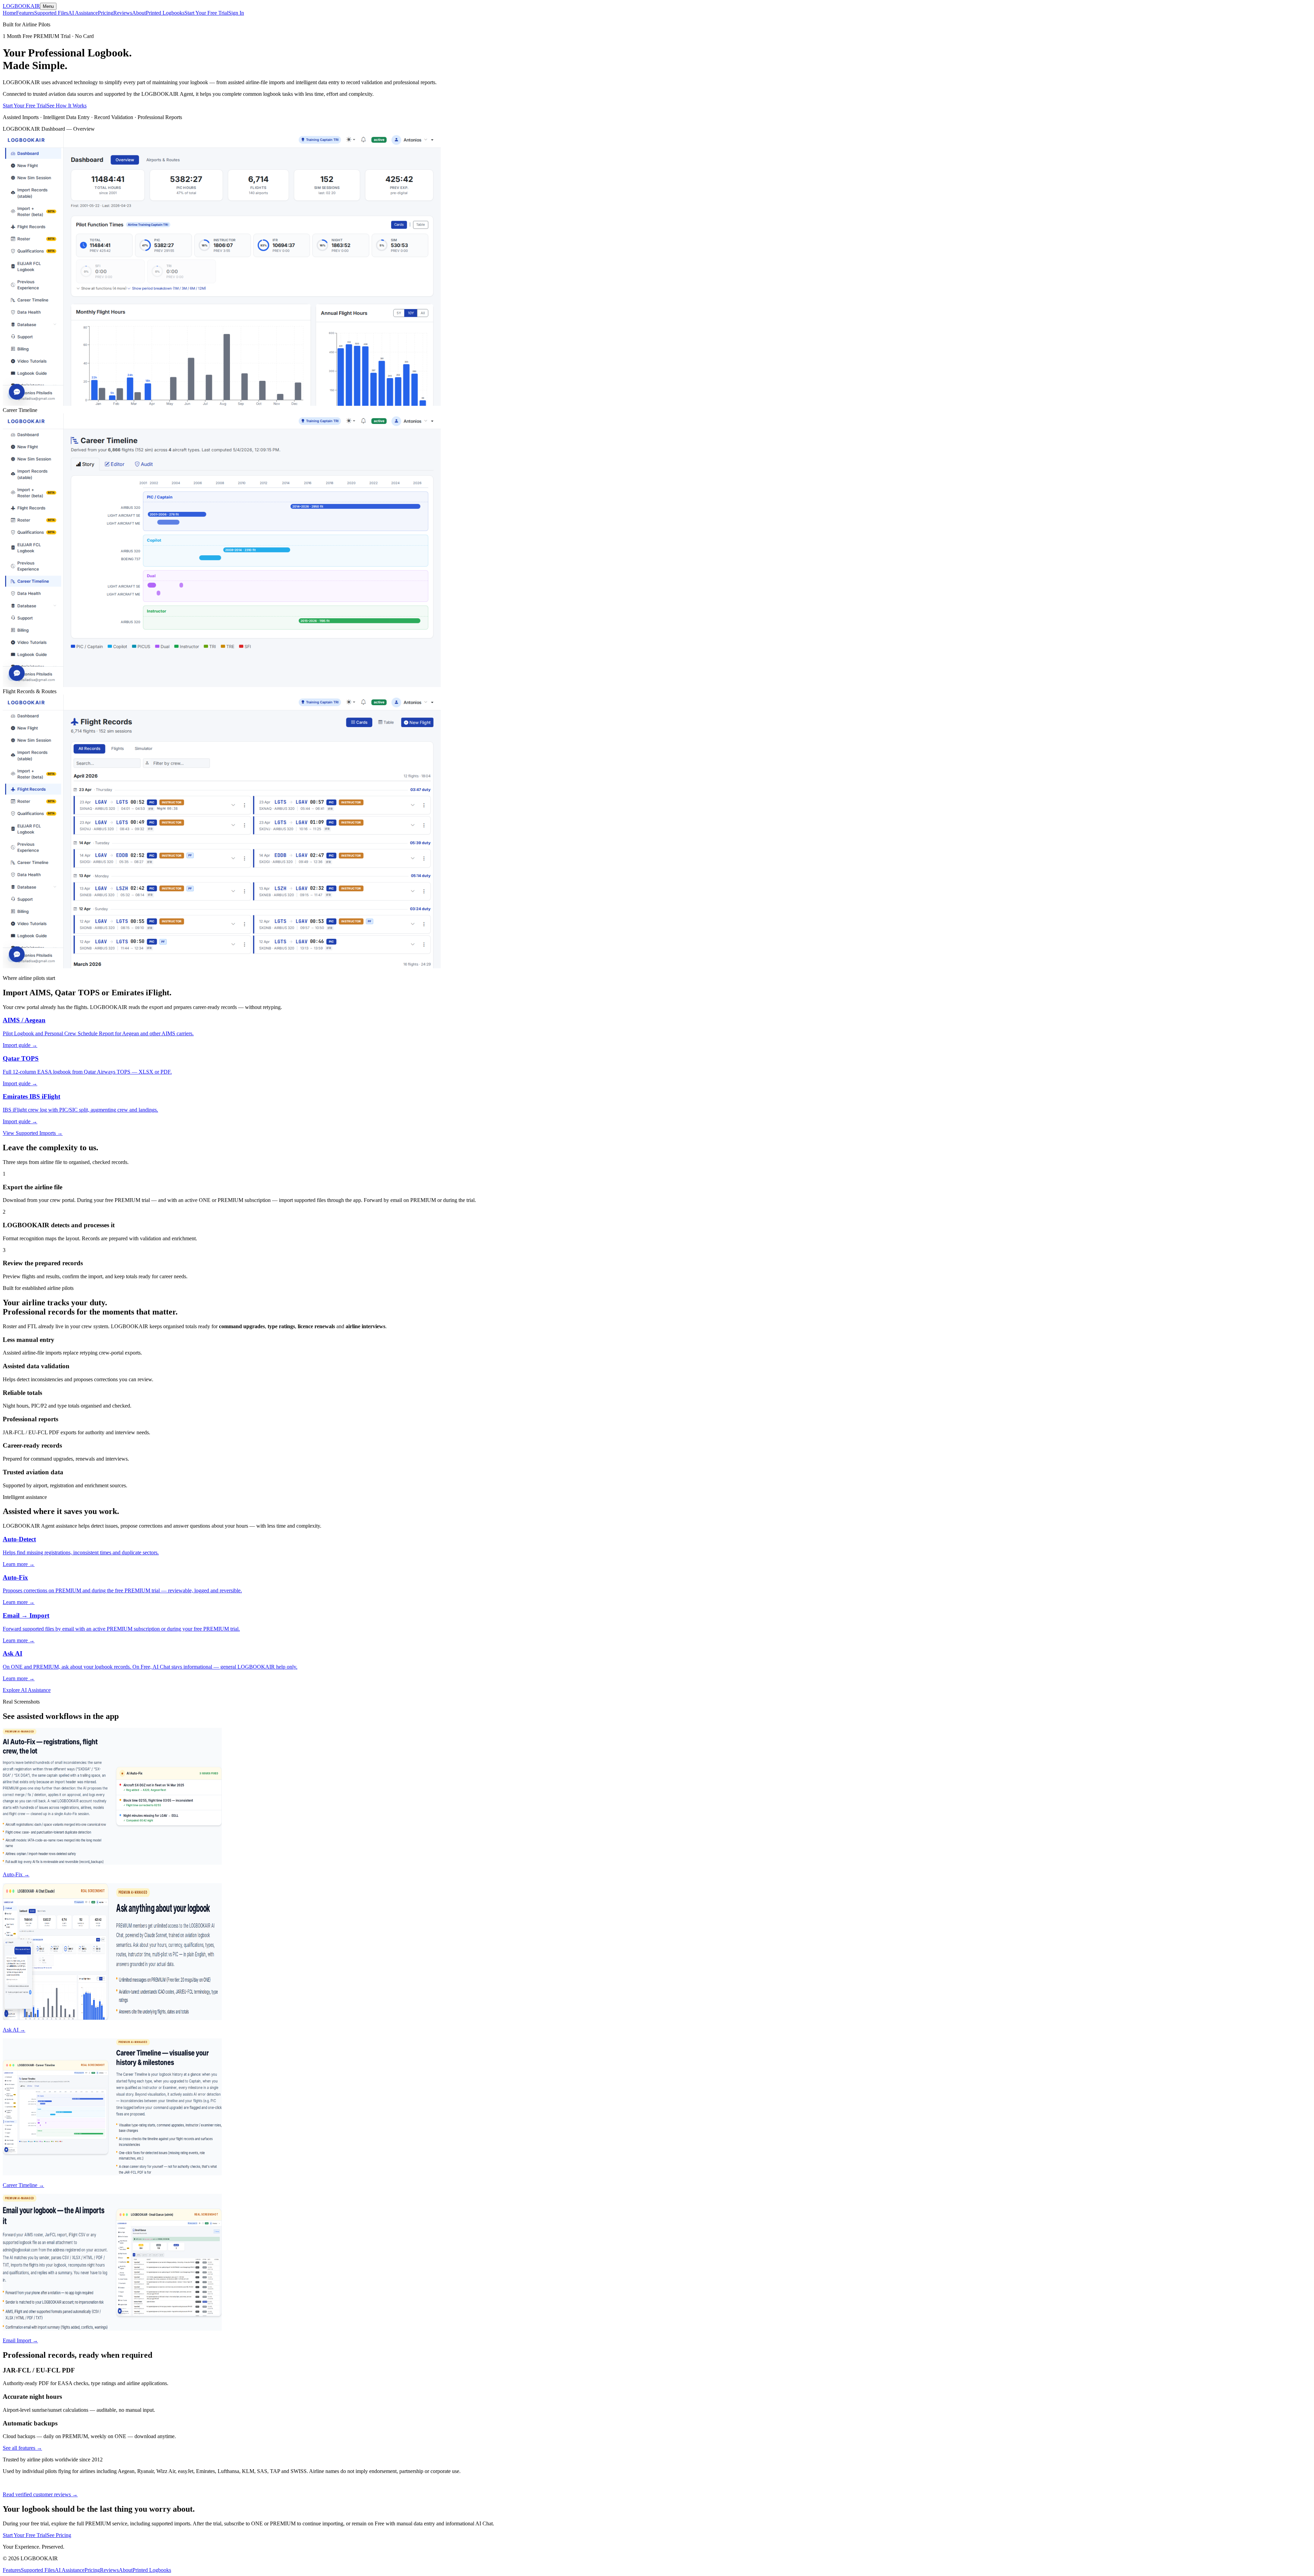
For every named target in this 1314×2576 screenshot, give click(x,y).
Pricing (106, 13)
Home (9, 13)
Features (25, 13)
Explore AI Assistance (27, 1690)
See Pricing (59, 2535)
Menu (48, 6)
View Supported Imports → (33, 1133)
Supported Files (51, 13)
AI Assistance (83, 13)
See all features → (22, 2448)
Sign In (236, 13)
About (139, 13)
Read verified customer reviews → (40, 2494)
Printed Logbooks (165, 13)
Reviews (123, 13)
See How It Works (67, 106)
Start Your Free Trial (206, 13)
